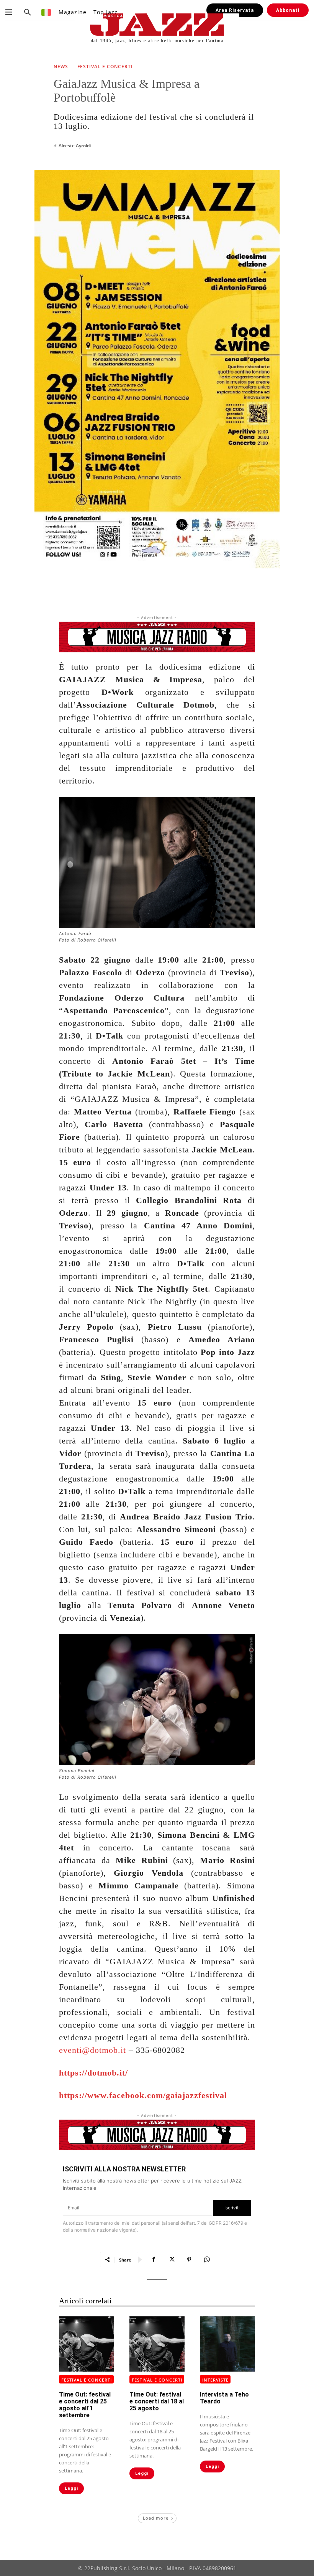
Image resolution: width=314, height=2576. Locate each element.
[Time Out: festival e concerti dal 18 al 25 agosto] (157, 2344)
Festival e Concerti (105, 67)
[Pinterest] (189, 2260)
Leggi (71, 2488)
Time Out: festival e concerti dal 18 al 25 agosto (157, 2401)
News (61, 67)
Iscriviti (232, 2208)
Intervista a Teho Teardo (224, 2398)
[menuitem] (47, 12)
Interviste (215, 2380)
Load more (156, 2518)
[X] (172, 2260)
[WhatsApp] (207, 2260)
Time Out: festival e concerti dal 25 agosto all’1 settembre (85, 2405)
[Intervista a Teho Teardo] (227, 2344)
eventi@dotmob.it (92, 2050)
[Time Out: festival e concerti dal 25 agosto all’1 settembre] (87, 2344)
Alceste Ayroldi (75, 146)
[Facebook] (154, 2260)
